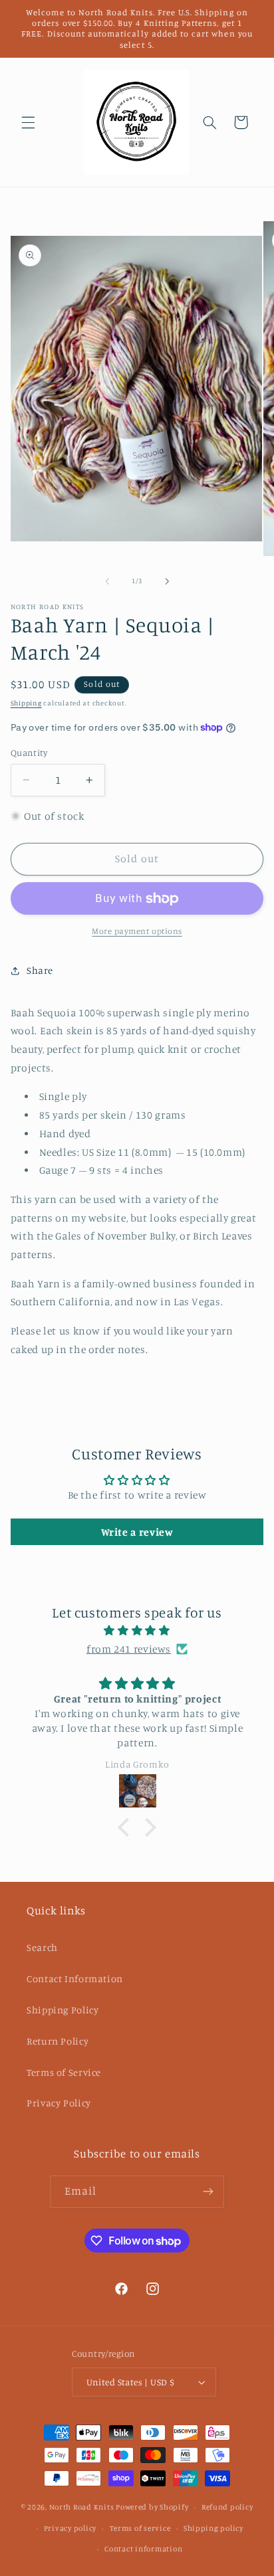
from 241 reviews (129, 1649)
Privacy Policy (59, 2103)
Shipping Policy (63, 2010)
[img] (137, 1631)
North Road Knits (82, 2507)
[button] (28, 122)
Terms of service (140, 2528)
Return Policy (58, 2041)
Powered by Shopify (152, 2507)
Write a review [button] (137, 1532)
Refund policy (227, 2507)
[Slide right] (167, 581)
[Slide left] (107, 581)
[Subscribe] (208, 2192)
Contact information (143, 2549)
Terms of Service (64, 2072)
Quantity (29, 753)
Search (42, 1947)
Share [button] (40, 970)
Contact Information (75, 1978)
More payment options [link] (137, 931)
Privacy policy (70, 2528)
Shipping (26, 703)
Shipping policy (213, 2528)
